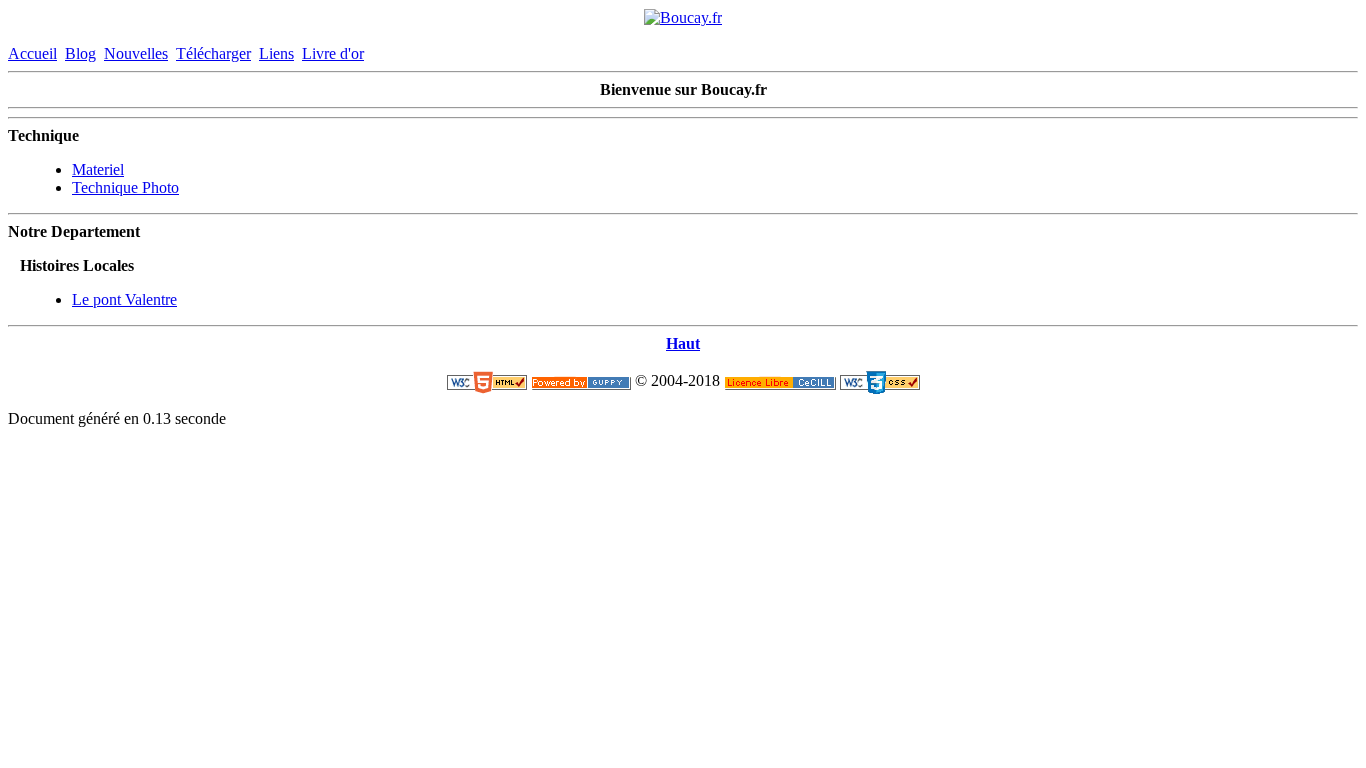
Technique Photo (125, 187)
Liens (276, 53)
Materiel (98, 169)
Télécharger (213, 53)
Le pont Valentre (124, 299)
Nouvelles (136, 53)
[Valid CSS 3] (880, 381)
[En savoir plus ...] (780, 381)
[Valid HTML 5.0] (487, 381)
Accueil (32, 53)
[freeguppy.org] (581, 381)
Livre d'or (333, 53)
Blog (80, 53)
